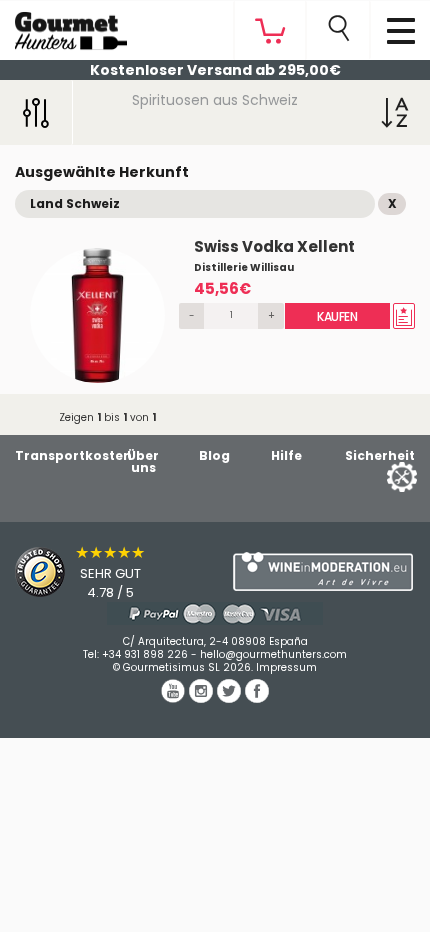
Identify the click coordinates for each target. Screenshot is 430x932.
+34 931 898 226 (145, 654)
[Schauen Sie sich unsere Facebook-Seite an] (257, 698)
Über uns (143, 461)
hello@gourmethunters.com (273, 654)
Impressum (286, 667)
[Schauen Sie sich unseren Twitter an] (231, 698)
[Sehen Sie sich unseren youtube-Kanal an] (175, 698)
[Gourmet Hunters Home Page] (63, 26)
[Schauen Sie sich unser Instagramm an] (203, 698)
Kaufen (337, 316)
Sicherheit (380, 455)
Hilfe (286, 455)
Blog (214, 455)
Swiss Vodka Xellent (274, 246)
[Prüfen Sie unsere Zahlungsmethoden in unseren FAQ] (215, 613)
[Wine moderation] (322, 571)
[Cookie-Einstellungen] (377, 475)
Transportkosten (73, 455)
